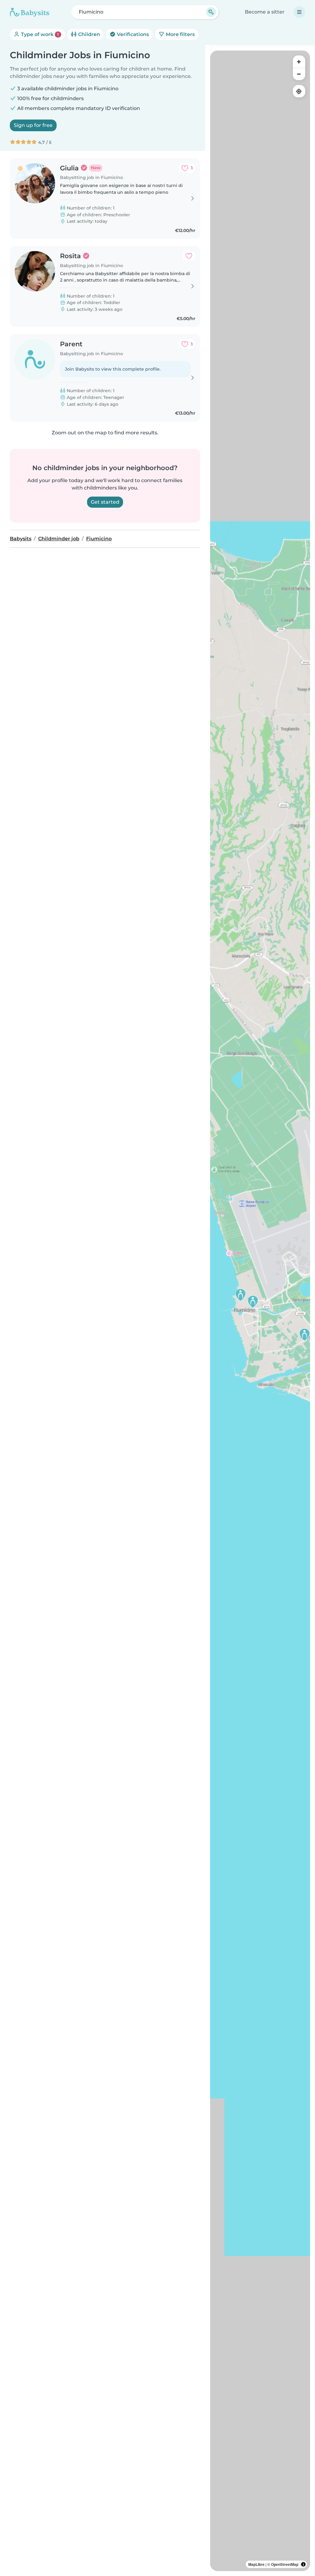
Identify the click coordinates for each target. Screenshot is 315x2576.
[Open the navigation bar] (299, 12)
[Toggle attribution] (303, 2564)
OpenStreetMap (285, 2564)
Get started (105, 502)
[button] (305, 1335)
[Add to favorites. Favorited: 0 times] (189, 256)
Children (88, 34)
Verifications (132, 34)
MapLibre (256, 2564)
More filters (180, 34)
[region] (260, 1311)
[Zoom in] (299, 62)
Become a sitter (265, 12)
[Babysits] (30, 12)
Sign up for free (33, 125)
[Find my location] (299, 91)
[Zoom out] (299, 74)
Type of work (39, 34)
